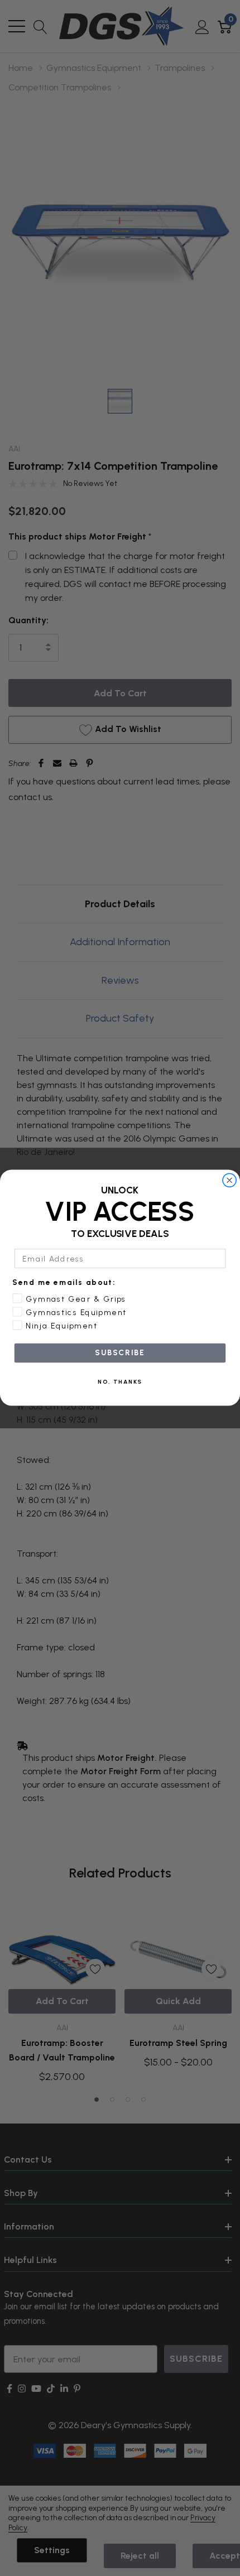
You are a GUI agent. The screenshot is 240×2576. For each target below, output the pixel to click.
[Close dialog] (230, 1180)
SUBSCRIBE (120, 1353)
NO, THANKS (120, 1382)
